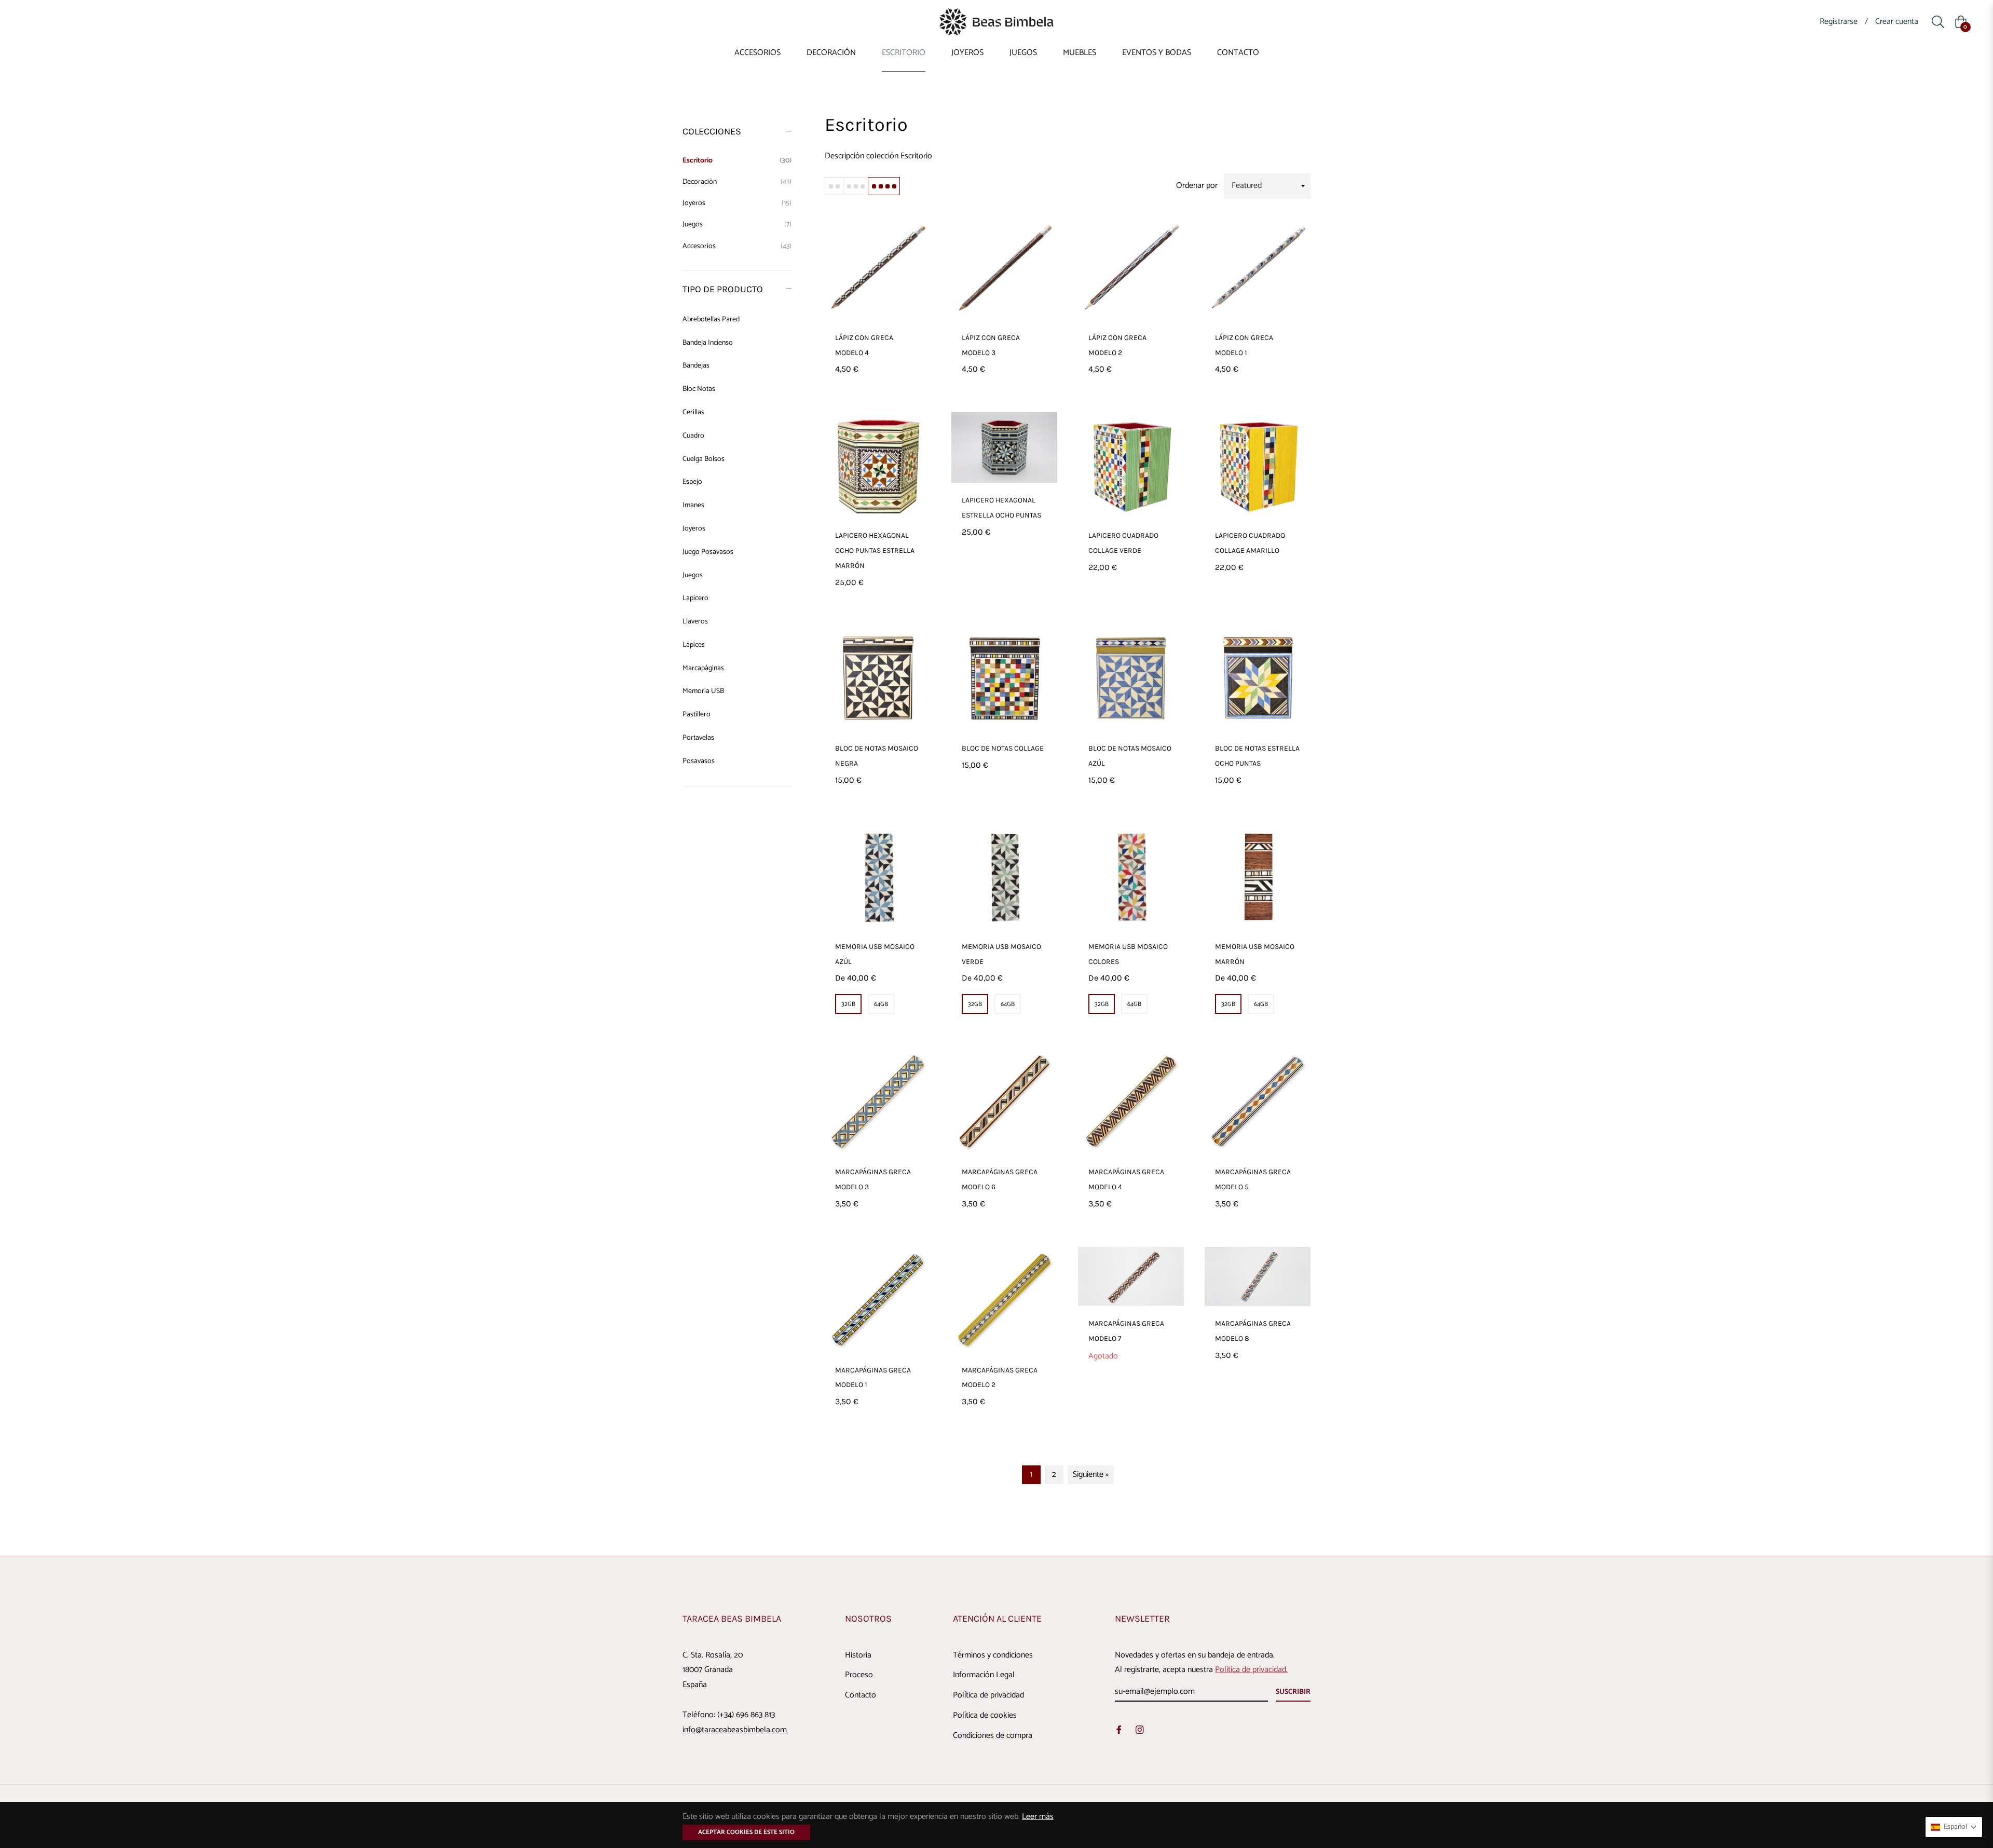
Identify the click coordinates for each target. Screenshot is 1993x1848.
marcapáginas (703, 668)
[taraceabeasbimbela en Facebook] (1119, 1730)
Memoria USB (703, 691)
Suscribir (1293, 1692)
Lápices (694, 645)
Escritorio (737, 161)
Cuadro (693, 436)
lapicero (695, 598)
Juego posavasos (708, 552)
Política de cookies (985, 1715)
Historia (858, 1655)
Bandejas (696, 366)
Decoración (737, 182)
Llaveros (695, 622)
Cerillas (693, 412)
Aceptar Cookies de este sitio (746, 1832)
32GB (848, 1004)
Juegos (737, 225)
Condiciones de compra (993, 1736)
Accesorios (737, 246)
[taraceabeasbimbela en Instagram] (1140, 1730)
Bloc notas (699, 389)
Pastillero (697, 715)
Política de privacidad (988, 1695)
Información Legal (984, 1675)
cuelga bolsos (704, 459)
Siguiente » (1091, 1475)
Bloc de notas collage (1003, 748)
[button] (1954, 1827)
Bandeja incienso (708, 343)
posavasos (699, 761)
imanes (693, 505)
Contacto (861, 1695)
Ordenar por (1197, 186)
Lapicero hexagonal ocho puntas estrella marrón (875, 551)
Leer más (1038, 1817)
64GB (881, 1004)
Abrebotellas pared (711, 320)
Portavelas (698, 738)
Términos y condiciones (993, 1655)
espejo (692, 482)
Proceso (859, 1675)
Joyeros (737, 203)
